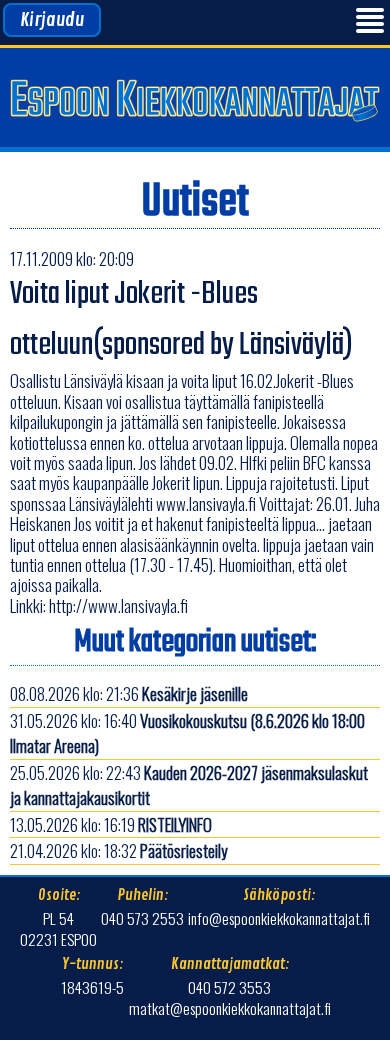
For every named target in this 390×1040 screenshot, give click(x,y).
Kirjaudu (52, 20)
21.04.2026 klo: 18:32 (118, 850)
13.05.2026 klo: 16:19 (111, 824)
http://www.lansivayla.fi (118, 605)
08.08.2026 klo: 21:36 (129, 693)
